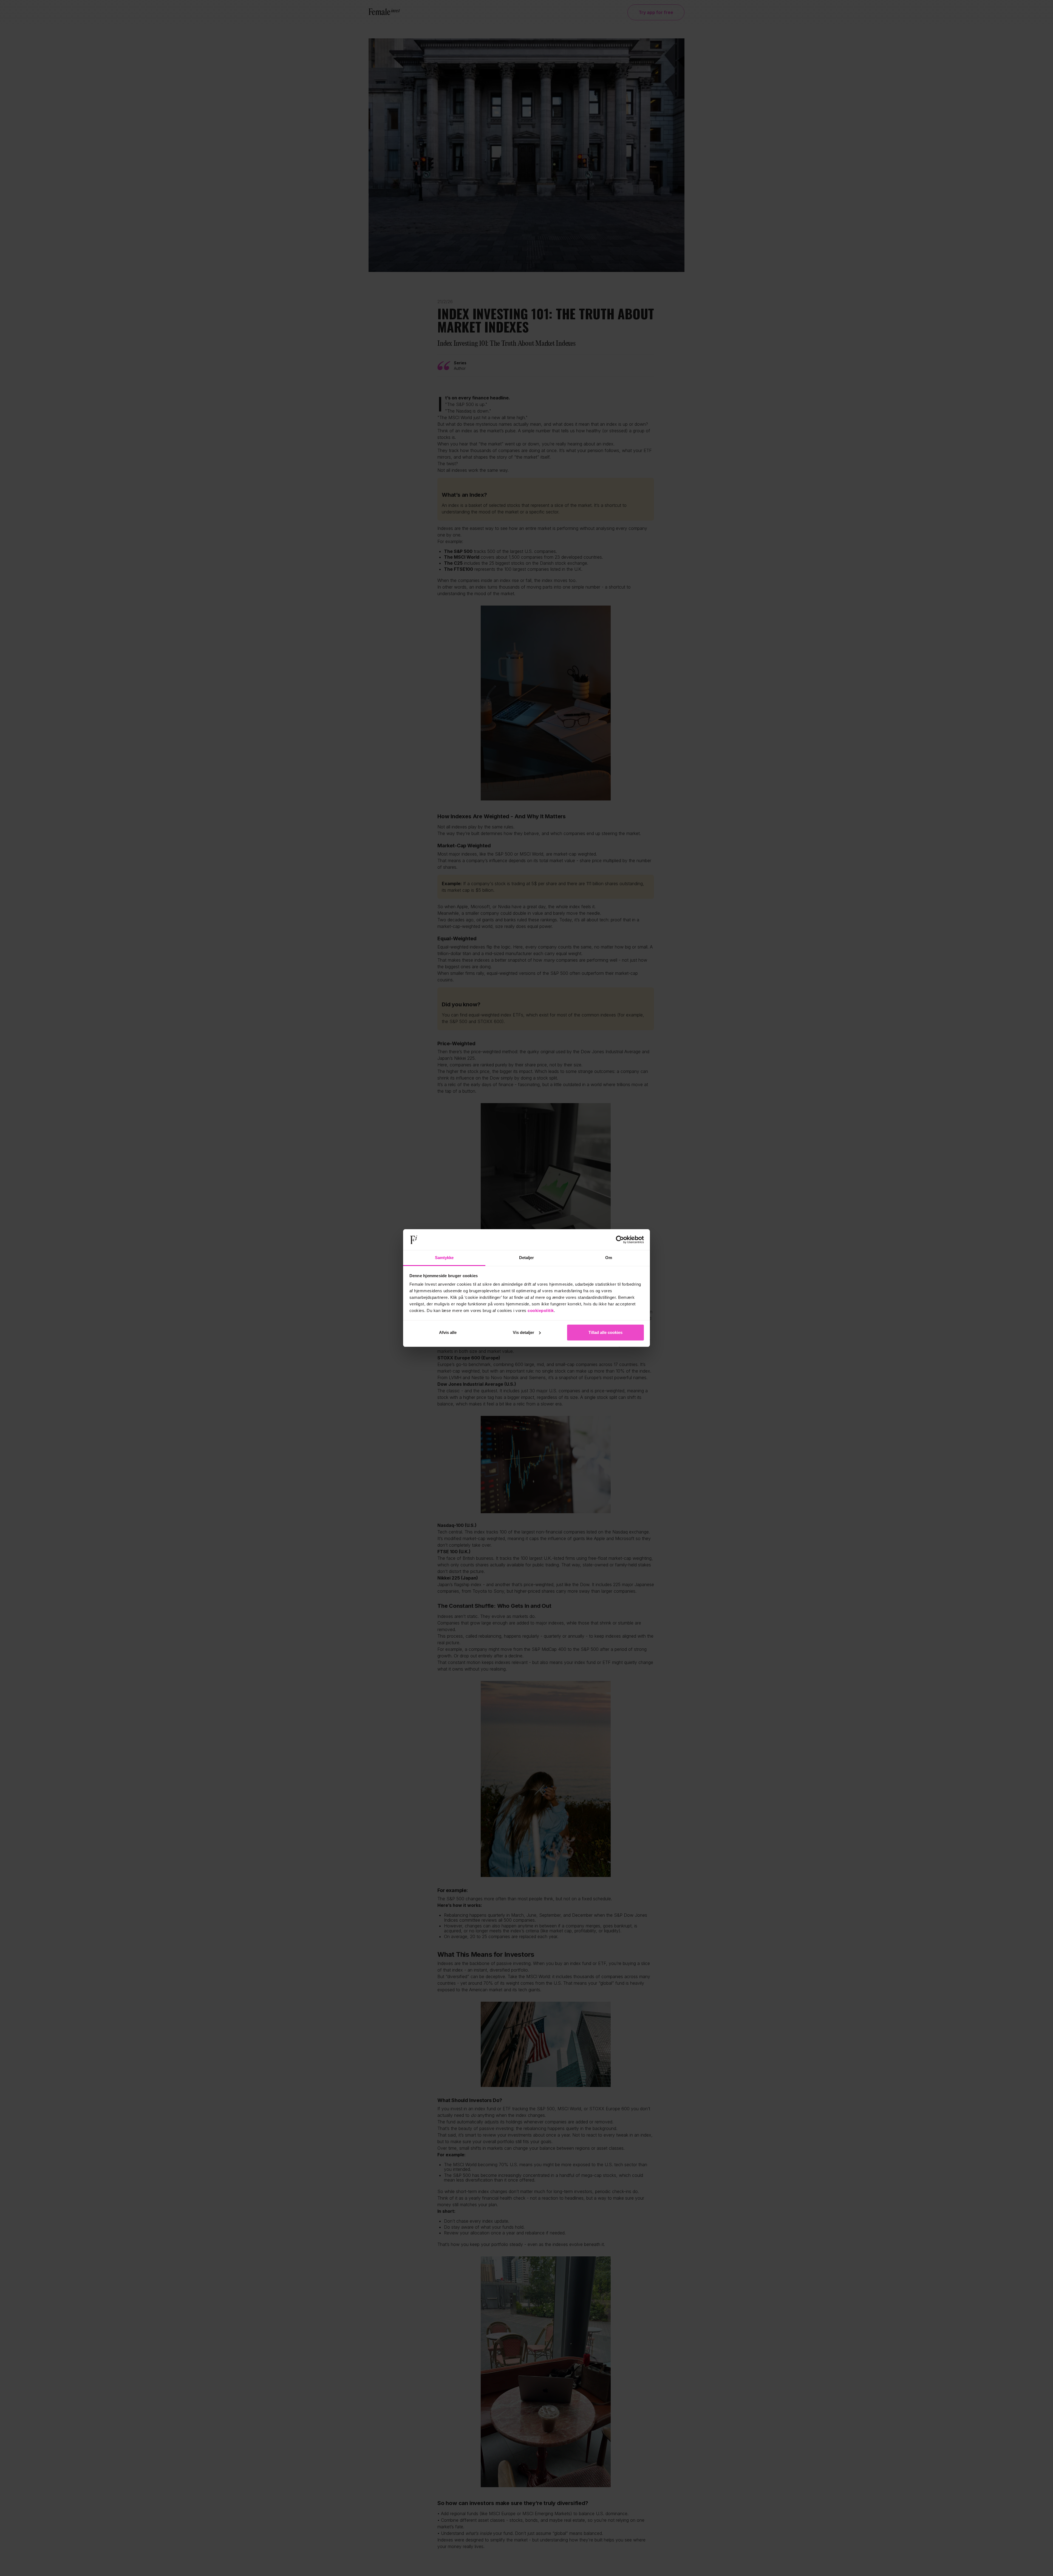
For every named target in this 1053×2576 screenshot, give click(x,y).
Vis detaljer (523, 1332)
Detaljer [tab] (527, 1258)
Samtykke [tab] (444, 1258)
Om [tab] (609, 1258)
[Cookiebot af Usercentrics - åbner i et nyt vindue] (620, 1240)
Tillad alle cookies (605, 1332)
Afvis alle (448, 1332)
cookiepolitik (541, 1310)
